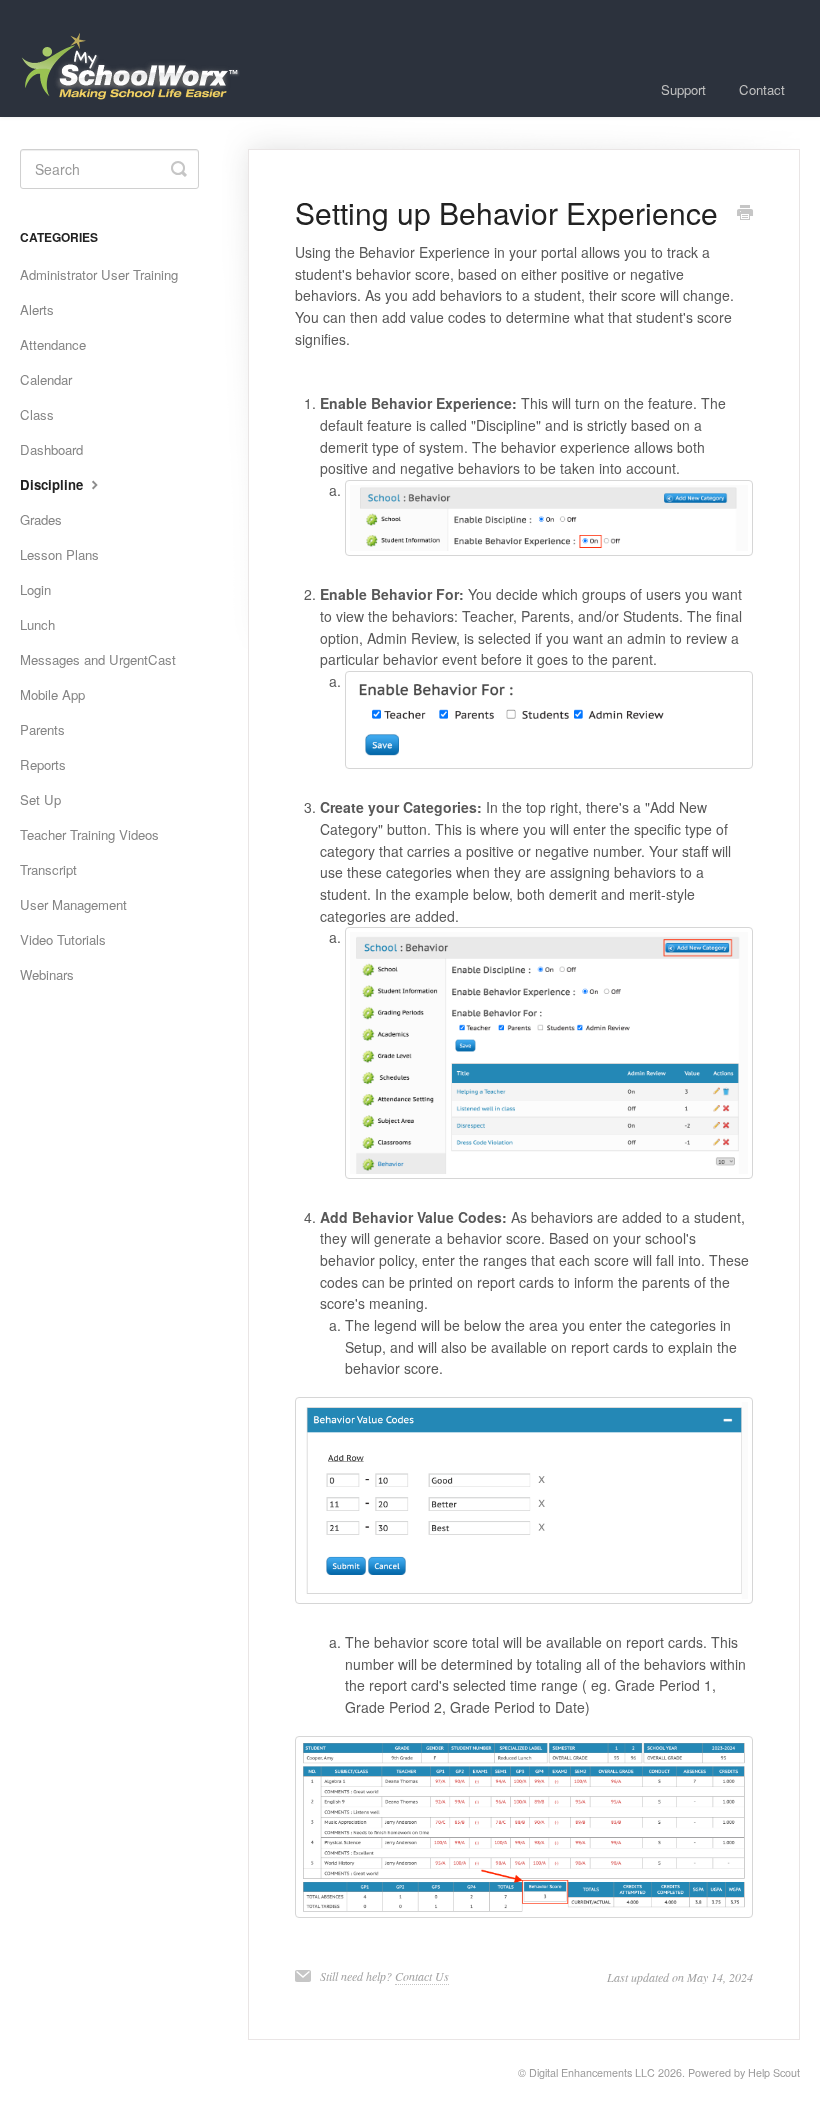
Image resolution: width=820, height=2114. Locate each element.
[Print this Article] (745, 214)
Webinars (47, 974)
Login (35, 589)
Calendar (46, 379)
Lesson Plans (59, 554)
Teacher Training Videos (89, 834)
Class (37, 414)
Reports (43, 764)
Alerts (37, 309)
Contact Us (422, 1976)
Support (683, 89)
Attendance (53, 344)
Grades (41, 519)
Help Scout (774, 2072)
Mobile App (52, 694)
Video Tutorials (63, 939)
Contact (762, 89)
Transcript (48, 869)
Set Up (40, 799)
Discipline (53, 484)
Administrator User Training (99, 274)
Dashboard (51, 449)
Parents (42, 729)
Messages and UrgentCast (98, 659)
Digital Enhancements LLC (592, 2072)
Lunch (37, 624)
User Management (73, 904)
